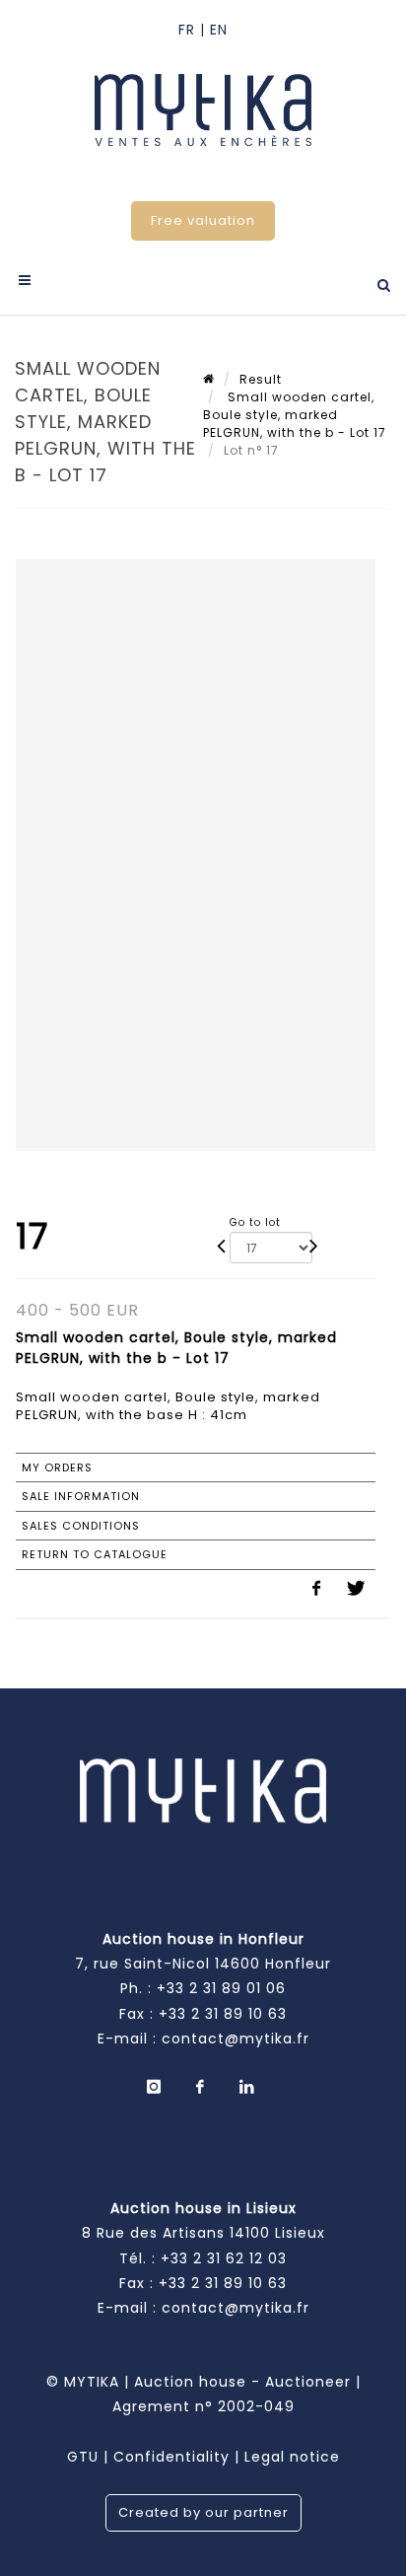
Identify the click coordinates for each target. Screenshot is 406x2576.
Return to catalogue (95, 1554)
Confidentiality (171, 2457)
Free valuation (203, 220)
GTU (83, 2457)
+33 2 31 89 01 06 (221, 1988)
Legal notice (292, 2457)
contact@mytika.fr (236, 2039)
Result (261, 379)
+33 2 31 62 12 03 (224, 2258)
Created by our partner (203, 2512)
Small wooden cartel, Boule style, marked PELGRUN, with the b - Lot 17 (295, 415)
